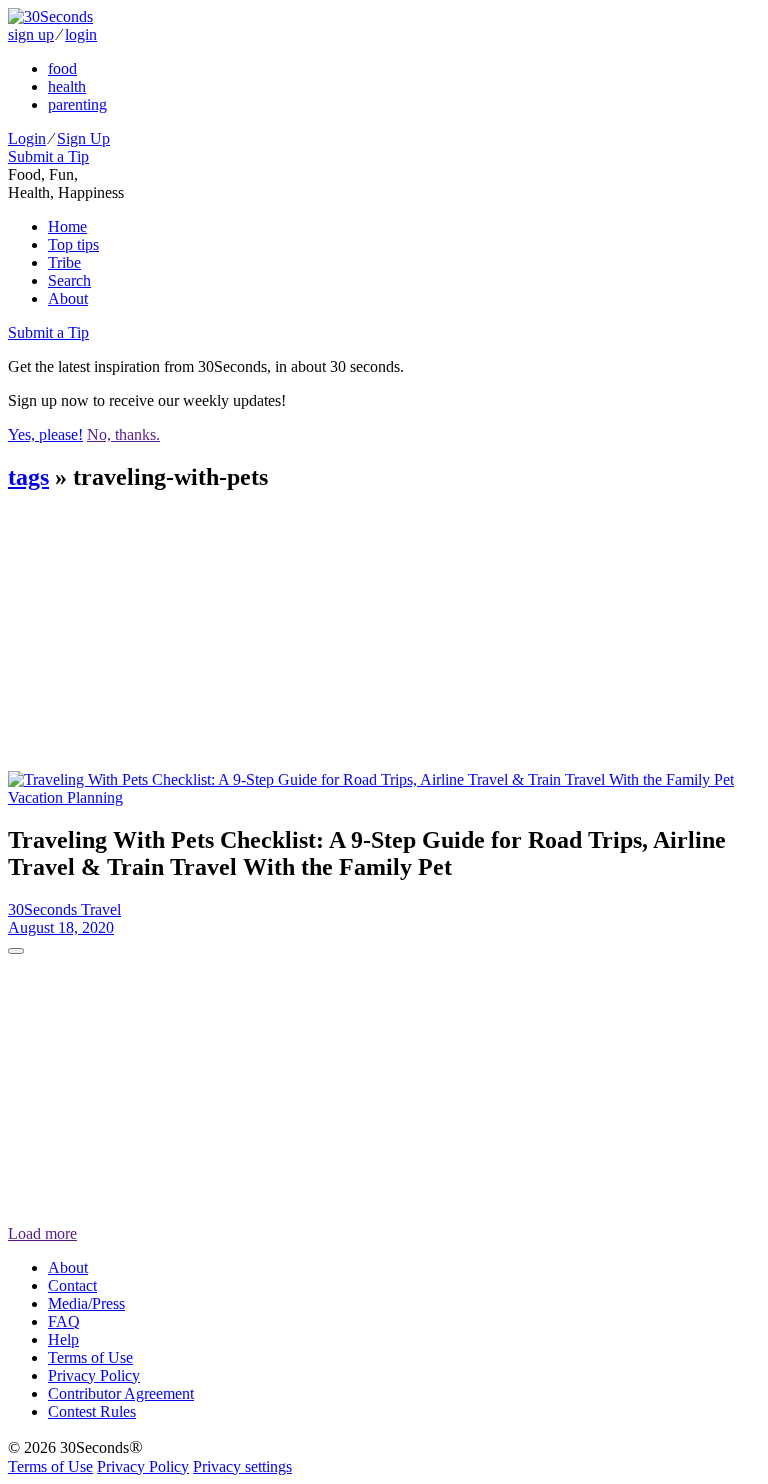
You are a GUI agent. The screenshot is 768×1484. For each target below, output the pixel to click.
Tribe (64, 262)
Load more (42, 1233)
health (67, 86)
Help (63, 1339)
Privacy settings (242, 1466)
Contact (72, 1285)
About (68, 298)
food (62, 68)
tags (28, 477)
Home (67, 226)
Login (27, 138)
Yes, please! (45, 434)
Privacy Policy (94, 1375)
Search (69, 280)
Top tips (73, 244)
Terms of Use (90, 1357)
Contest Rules (92, 1411)
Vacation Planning (65, 797)
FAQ (64, 1321)
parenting (77, 104)
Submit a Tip (48, 156)
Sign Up (83, 138)
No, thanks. (123, 434)
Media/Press (86, 1303)
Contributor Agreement (121, 1393)
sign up (31, 34)
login (81, 34)
